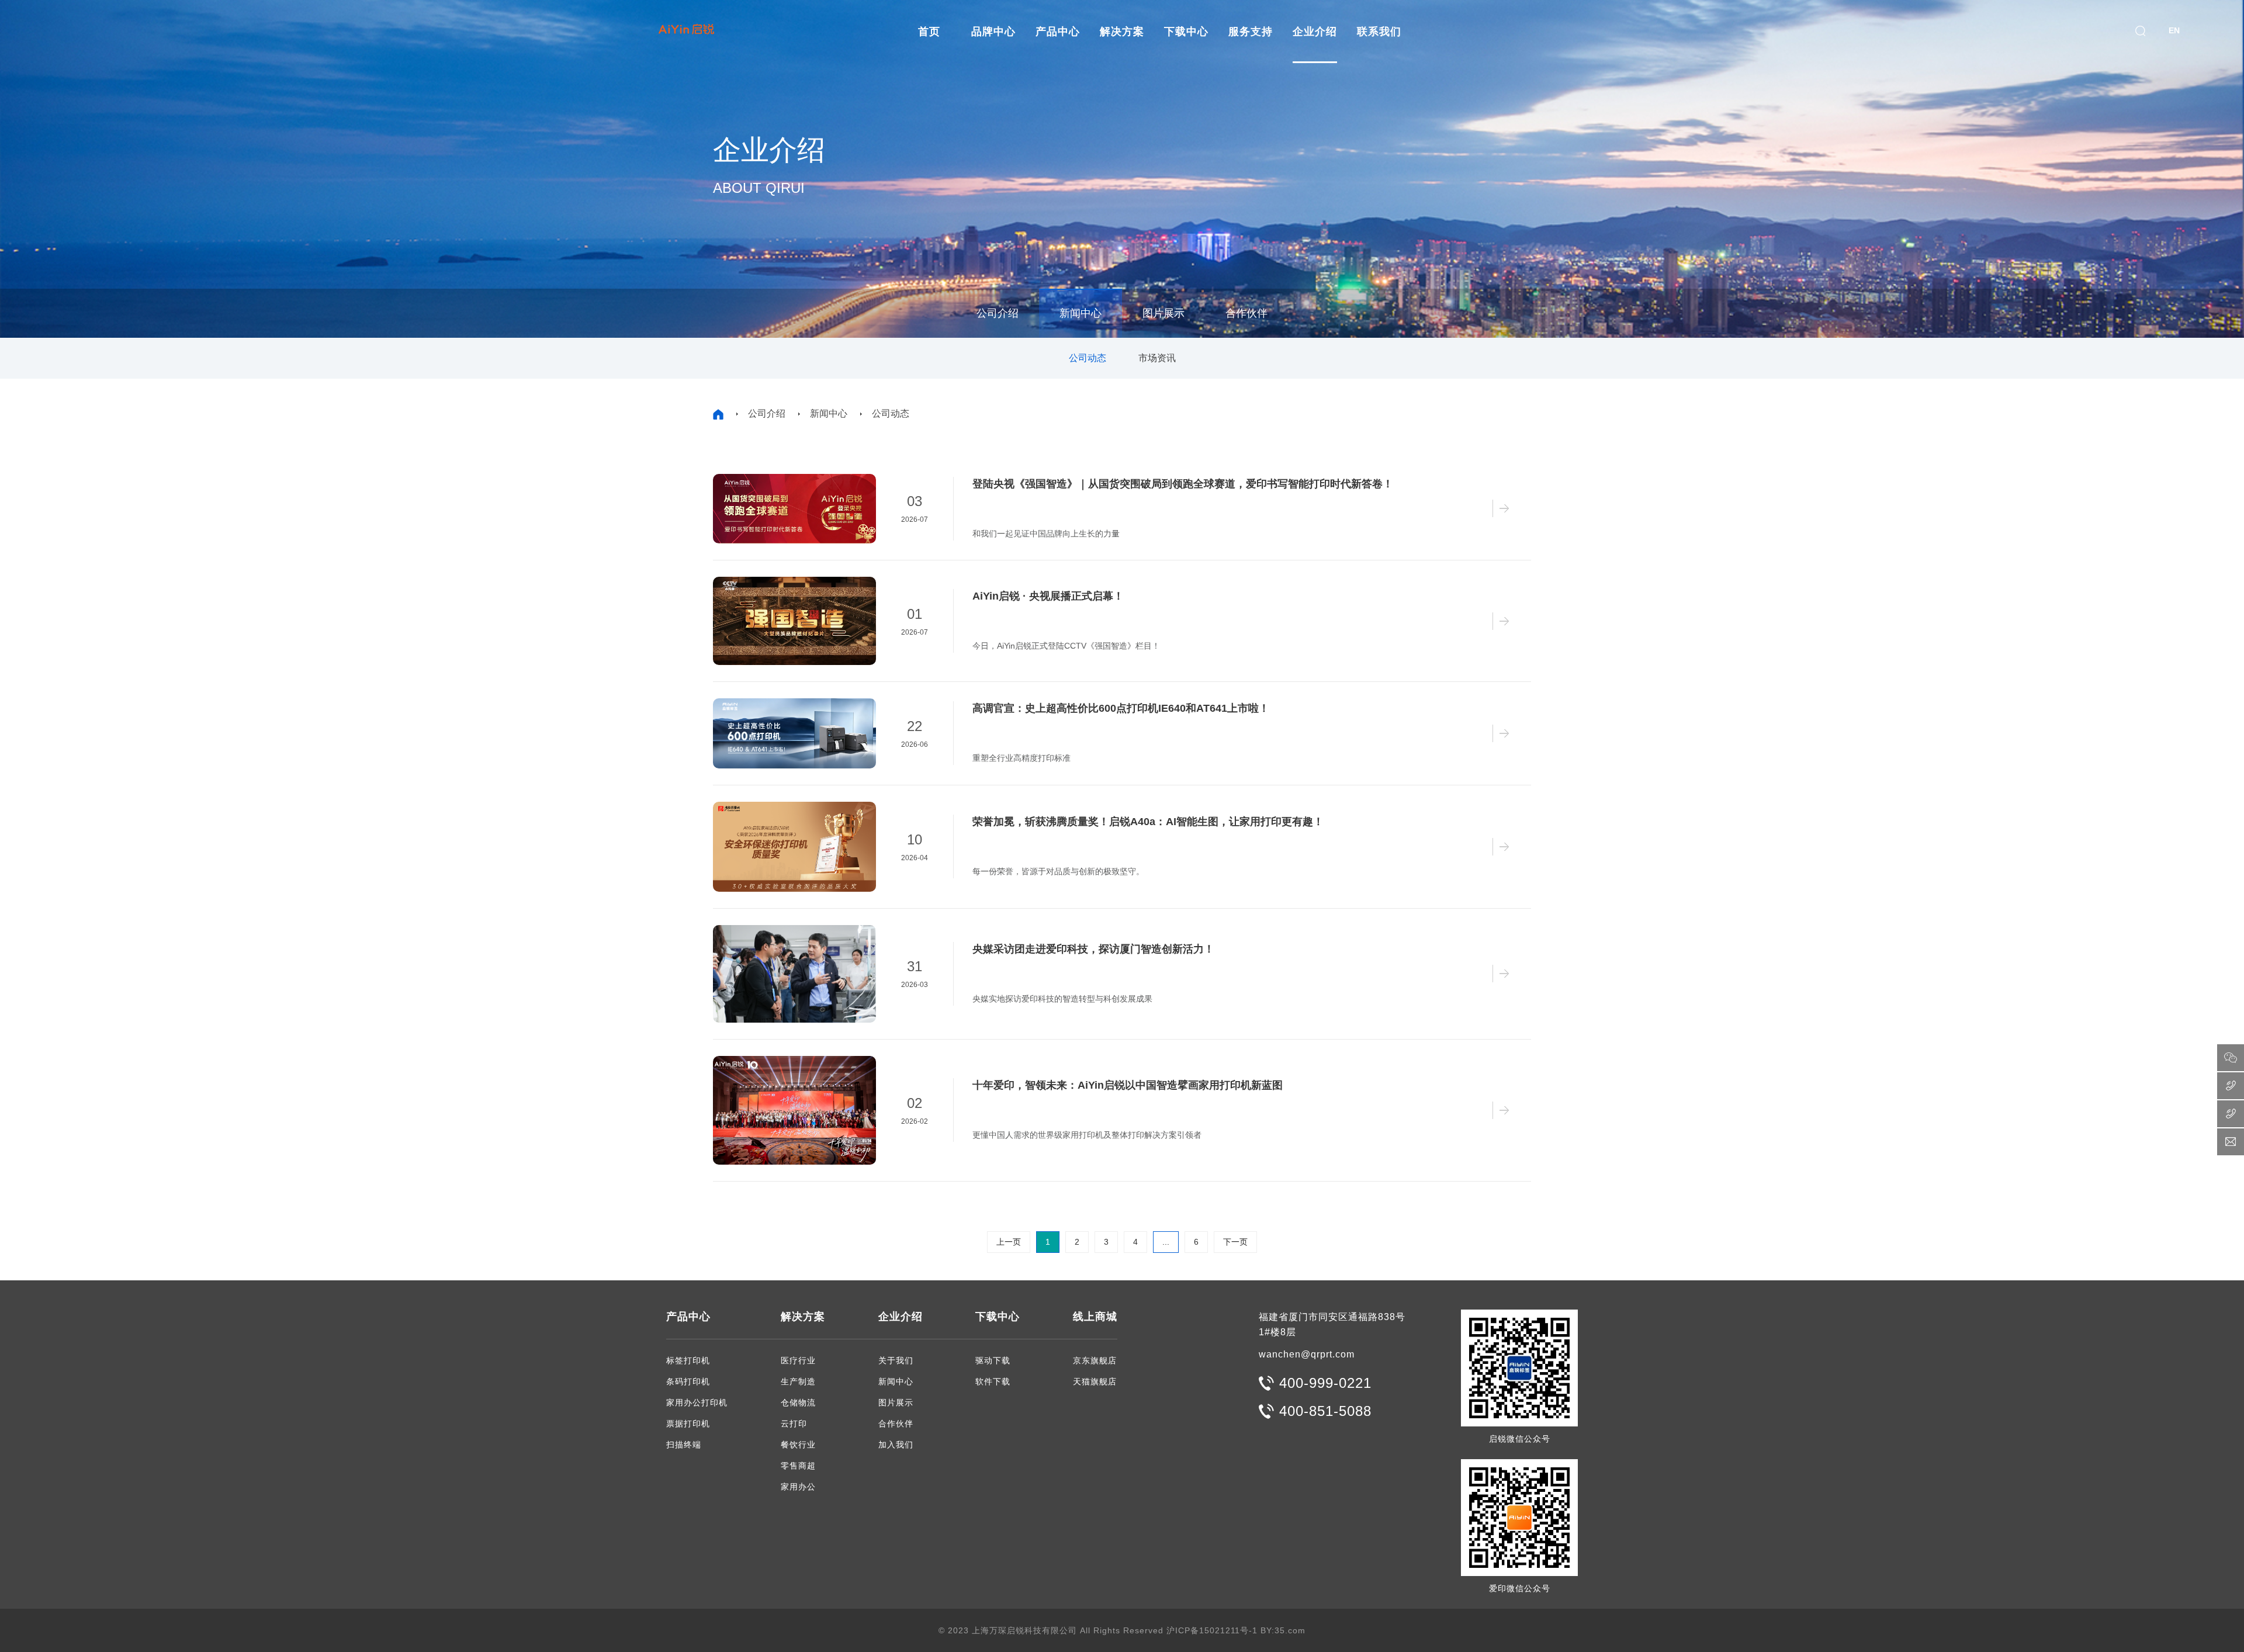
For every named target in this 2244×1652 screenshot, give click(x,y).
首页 (929, 32)
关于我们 (896, 1360)
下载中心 (1186, 32)
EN (2174, 30)
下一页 (1235, 1242)
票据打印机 (688, 1424)
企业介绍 (1315, 32)
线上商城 (1095, 1317)
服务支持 (1251, 32)
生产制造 (798, 1381)
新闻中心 (1081, 313)
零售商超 (798, 1466)
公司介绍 (998, 313)
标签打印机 (688, 1360)
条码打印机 (688, 1381)
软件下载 (993, 1381)
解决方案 (1122, 32)
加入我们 (896, 1445)
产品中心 (1058, 32)
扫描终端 (684, 1445)
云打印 (794, 1424)
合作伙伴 (1246, 313)
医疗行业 (798, 1360)
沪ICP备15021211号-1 (1212, 1630)
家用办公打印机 (697, 1402)
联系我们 (1379, 32)
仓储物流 (798, 1402)
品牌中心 (993, 32)
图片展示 (1163, 313)
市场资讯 (1157, 358)
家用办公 (798, 1487)
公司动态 (1088, 358)
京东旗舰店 (1095, 1360)
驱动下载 (993, 1360)
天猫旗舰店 (1095, 1381)
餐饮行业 (798, 1445)
